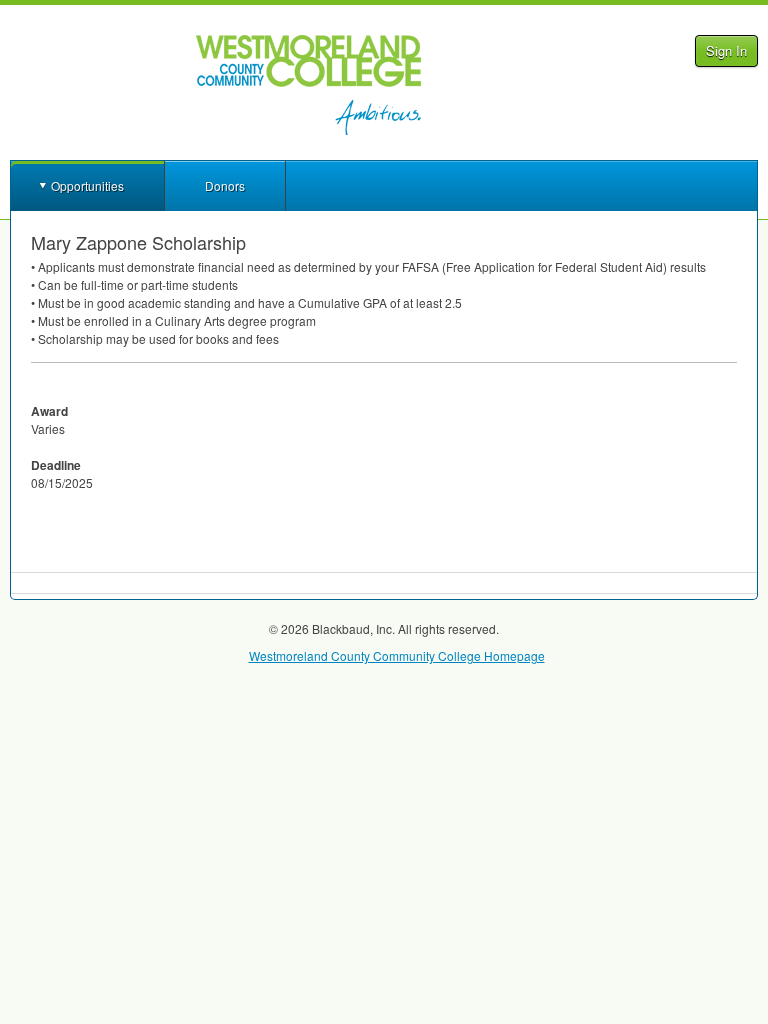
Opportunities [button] (87, 185)
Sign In (726, 50)
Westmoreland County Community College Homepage (397, 655)
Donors (225, 185)
